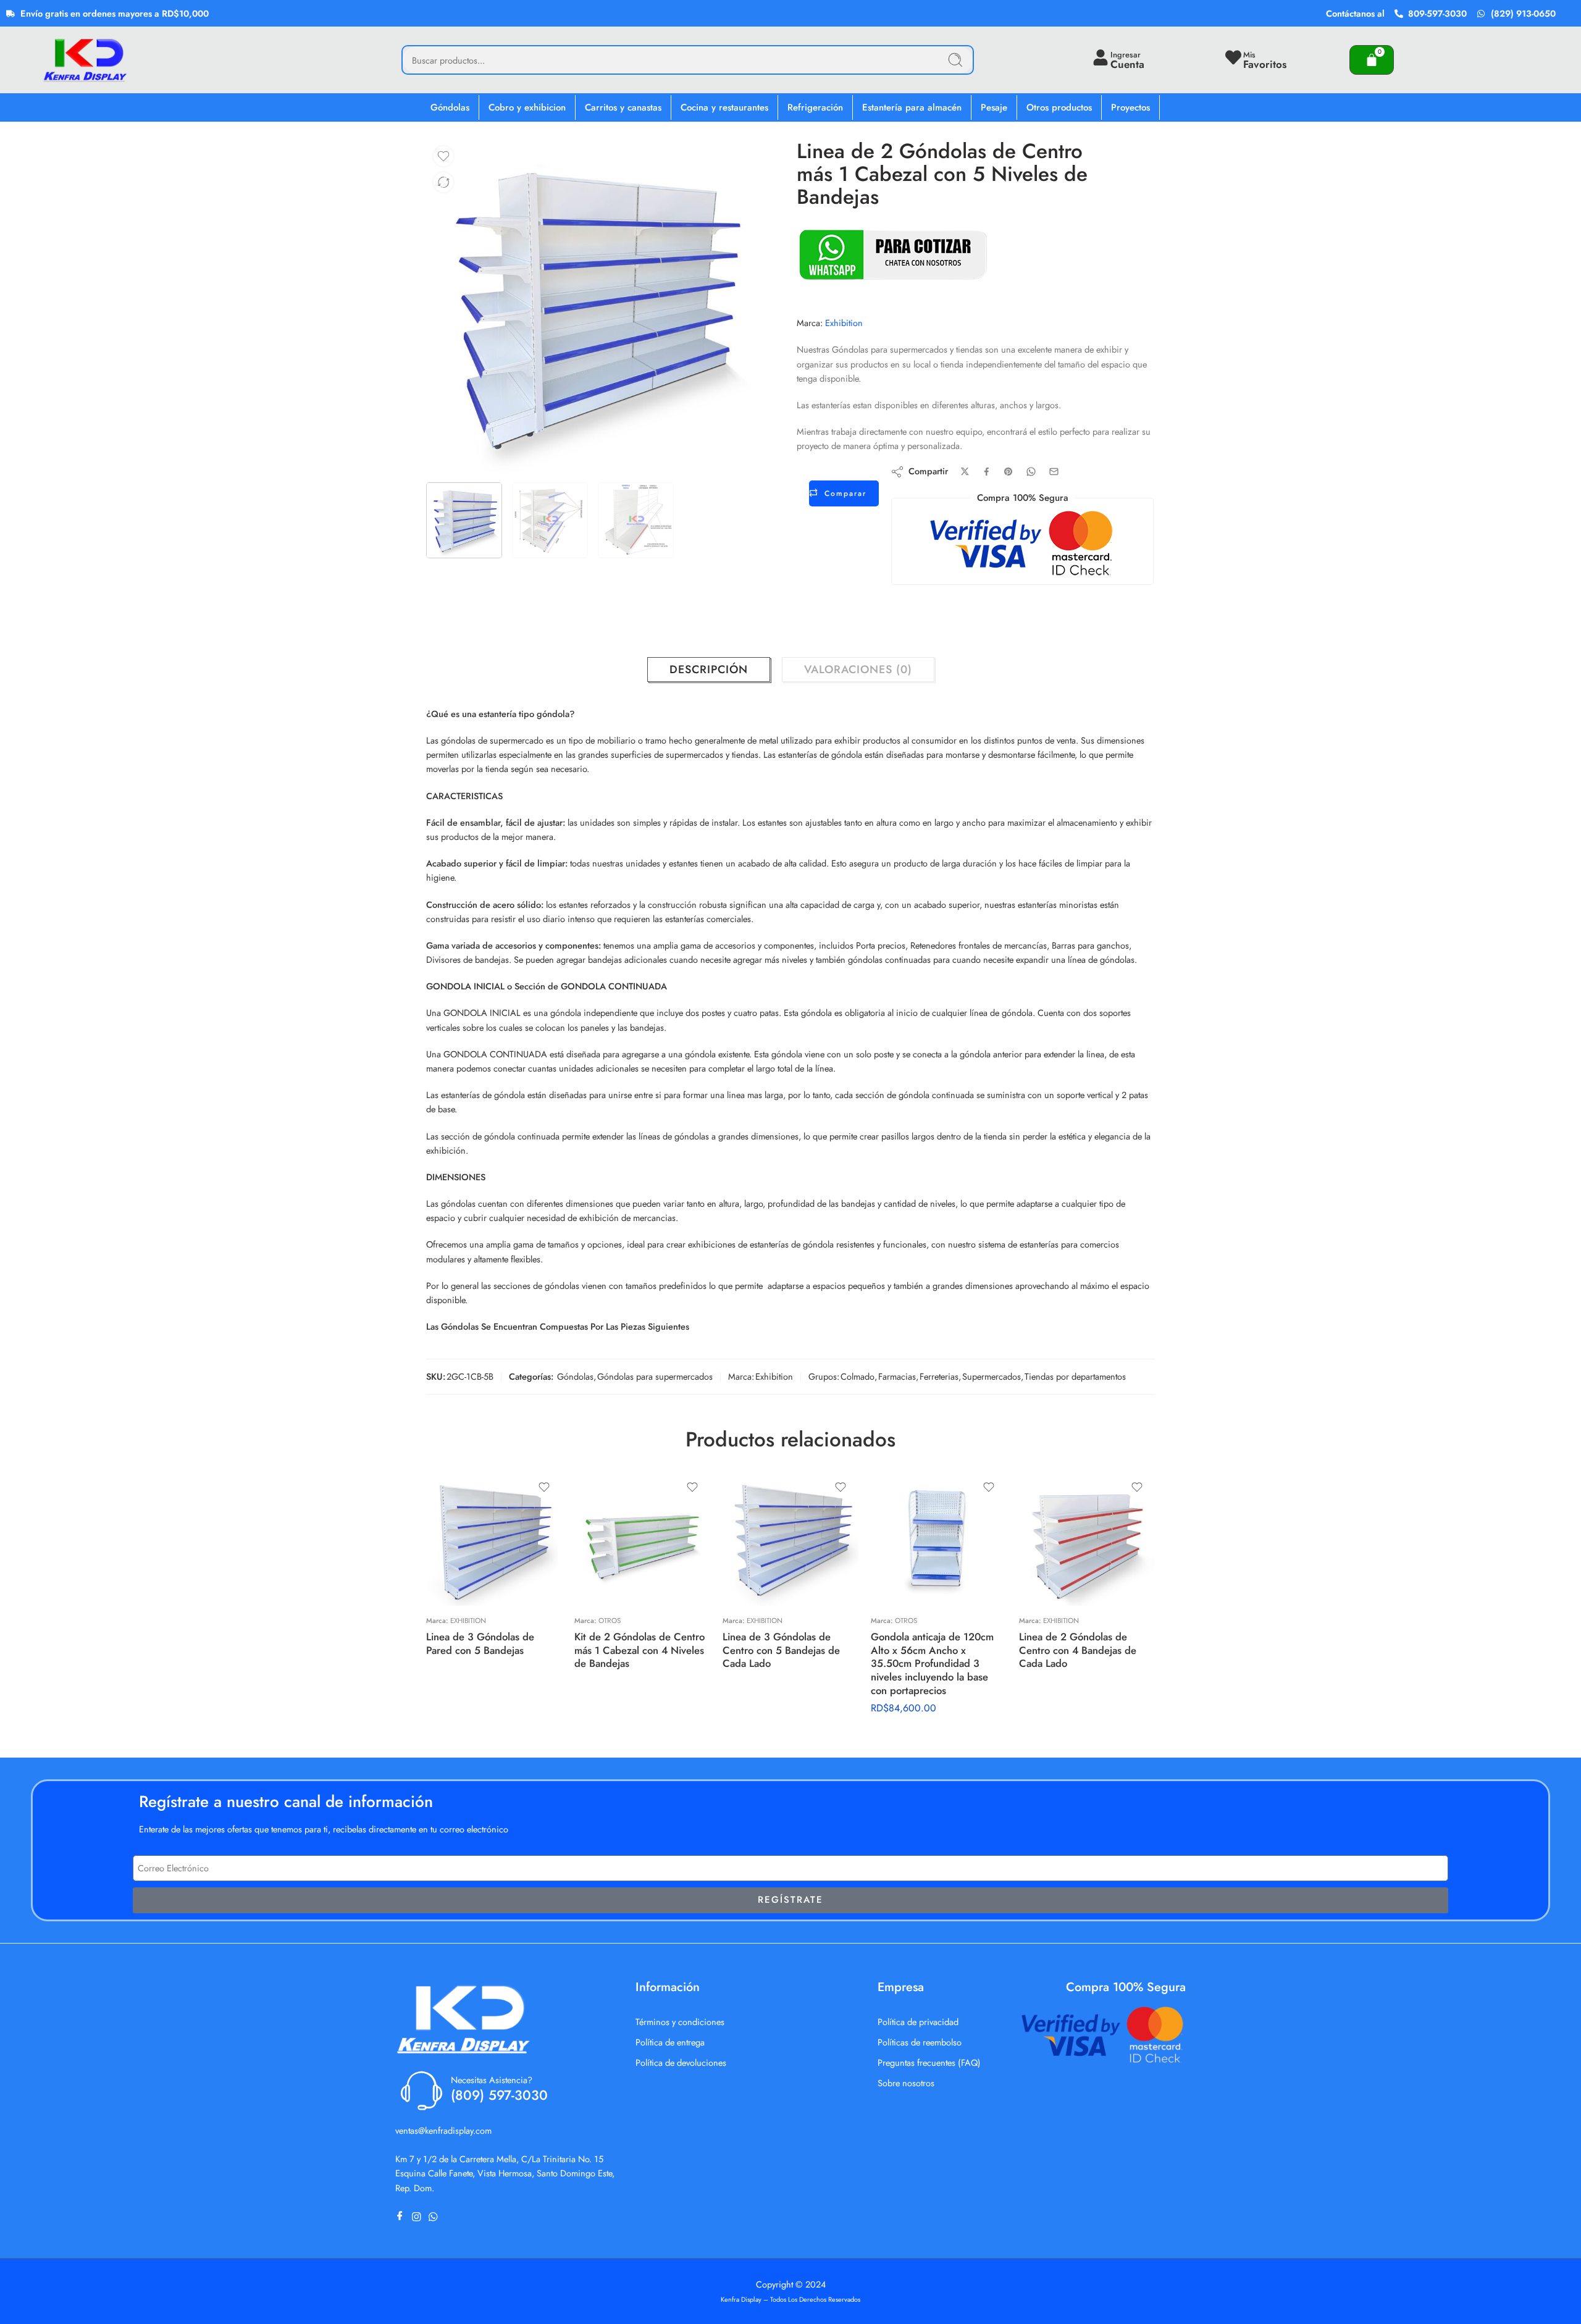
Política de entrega (670, 2042)
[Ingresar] (1101, 57)
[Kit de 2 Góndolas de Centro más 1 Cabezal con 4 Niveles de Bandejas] (642, 1538)
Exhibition (844, 323)
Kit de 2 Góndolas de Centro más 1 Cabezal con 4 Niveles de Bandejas (640, 1650)
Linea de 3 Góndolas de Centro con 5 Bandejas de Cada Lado (781, 1650)
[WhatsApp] (436, 2217)
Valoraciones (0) (858, 669)
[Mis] (1233, 57)
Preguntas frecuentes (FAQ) (929, 2062)
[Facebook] (402, 2217)
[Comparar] (443, 182)
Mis (1249, 55)
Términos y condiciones (680, 2022)
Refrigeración (815, 107)
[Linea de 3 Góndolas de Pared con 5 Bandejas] (494, 1538)
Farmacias (897, 1376)
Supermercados (992, 1376)
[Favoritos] (443, 156)
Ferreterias (939, 1376)
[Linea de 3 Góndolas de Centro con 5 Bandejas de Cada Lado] (790, 1538)
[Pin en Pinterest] (1009, 472)
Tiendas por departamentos (1075, 1376)
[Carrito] (1372, 60)
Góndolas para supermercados (655, 1376)
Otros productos (1059, 107)
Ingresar (1126, 55)
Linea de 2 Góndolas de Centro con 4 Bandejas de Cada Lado (1078, 1650)
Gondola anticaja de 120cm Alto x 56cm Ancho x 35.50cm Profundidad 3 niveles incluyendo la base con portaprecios (932, 1663)
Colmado (858, 1376)
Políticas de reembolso (920, 2042)
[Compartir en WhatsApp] (1031, 472)
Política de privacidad (918, 2022)
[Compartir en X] (965, 472)
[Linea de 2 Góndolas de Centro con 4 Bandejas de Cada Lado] (1087, 1538)
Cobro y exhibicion (527, 107)
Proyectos (1130, 107)
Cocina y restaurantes (724, 107)
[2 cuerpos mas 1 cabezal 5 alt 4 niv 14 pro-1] (593, 307)
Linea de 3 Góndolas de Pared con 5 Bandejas (480, 1643)
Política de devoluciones (681, 2062)
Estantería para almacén (912, 107)
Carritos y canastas (623, 107)
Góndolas (450, 107)
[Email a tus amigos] (1054, 472)
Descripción (709, 669)
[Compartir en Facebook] (987, 472)
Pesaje (994, 107)
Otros (610, 1621)
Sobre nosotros (906, 2083)
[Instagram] (419, 2217)
